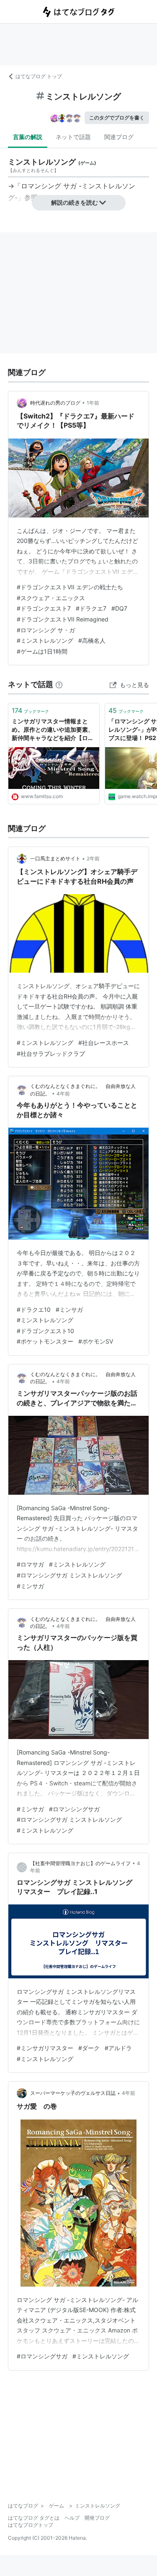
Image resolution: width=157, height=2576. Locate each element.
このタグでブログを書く (117, 118)
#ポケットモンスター (45, 1341)
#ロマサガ (30, 1564)
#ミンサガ (69, 1310)
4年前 (63, 1094)
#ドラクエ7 (91, 608)
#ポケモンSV (96, 1341)
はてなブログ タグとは (34, 2518)
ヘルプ (72, 2518)
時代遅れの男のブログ (55, 403)
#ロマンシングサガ (74, 1809)
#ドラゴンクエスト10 (45, 1331)
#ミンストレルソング (45, 640)
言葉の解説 (28, 137)
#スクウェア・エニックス (51, 598)
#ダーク (89, 2048)
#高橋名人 (92, 640)
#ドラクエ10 (34, 1310)
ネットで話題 (73, 137)
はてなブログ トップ (39, 76)
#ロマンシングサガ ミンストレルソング (69, 1575)
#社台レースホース (104, 1043)
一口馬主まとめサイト (55, 858)
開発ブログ (97, 2518)
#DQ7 (119, 608)
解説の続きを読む (75, 202)
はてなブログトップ (31, 2525)
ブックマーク (30, 710)
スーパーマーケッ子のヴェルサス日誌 (73, 2093)
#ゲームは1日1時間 (42, 651)
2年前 (93, 858)
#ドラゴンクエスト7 (44, 608)
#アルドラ (118, 2048)
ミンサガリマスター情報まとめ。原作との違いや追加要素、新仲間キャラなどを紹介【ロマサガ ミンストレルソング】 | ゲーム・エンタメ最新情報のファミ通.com (53, 730)
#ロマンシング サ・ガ (46, 630)
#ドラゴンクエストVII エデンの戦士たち (70, 587)
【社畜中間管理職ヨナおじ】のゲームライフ (80, 1863)
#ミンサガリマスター (45, 2048)
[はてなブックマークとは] (59, 684)
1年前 (93, 403)
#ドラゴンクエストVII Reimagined (63, 619)
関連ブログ (119, 137)
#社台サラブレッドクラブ (51, 1053)
